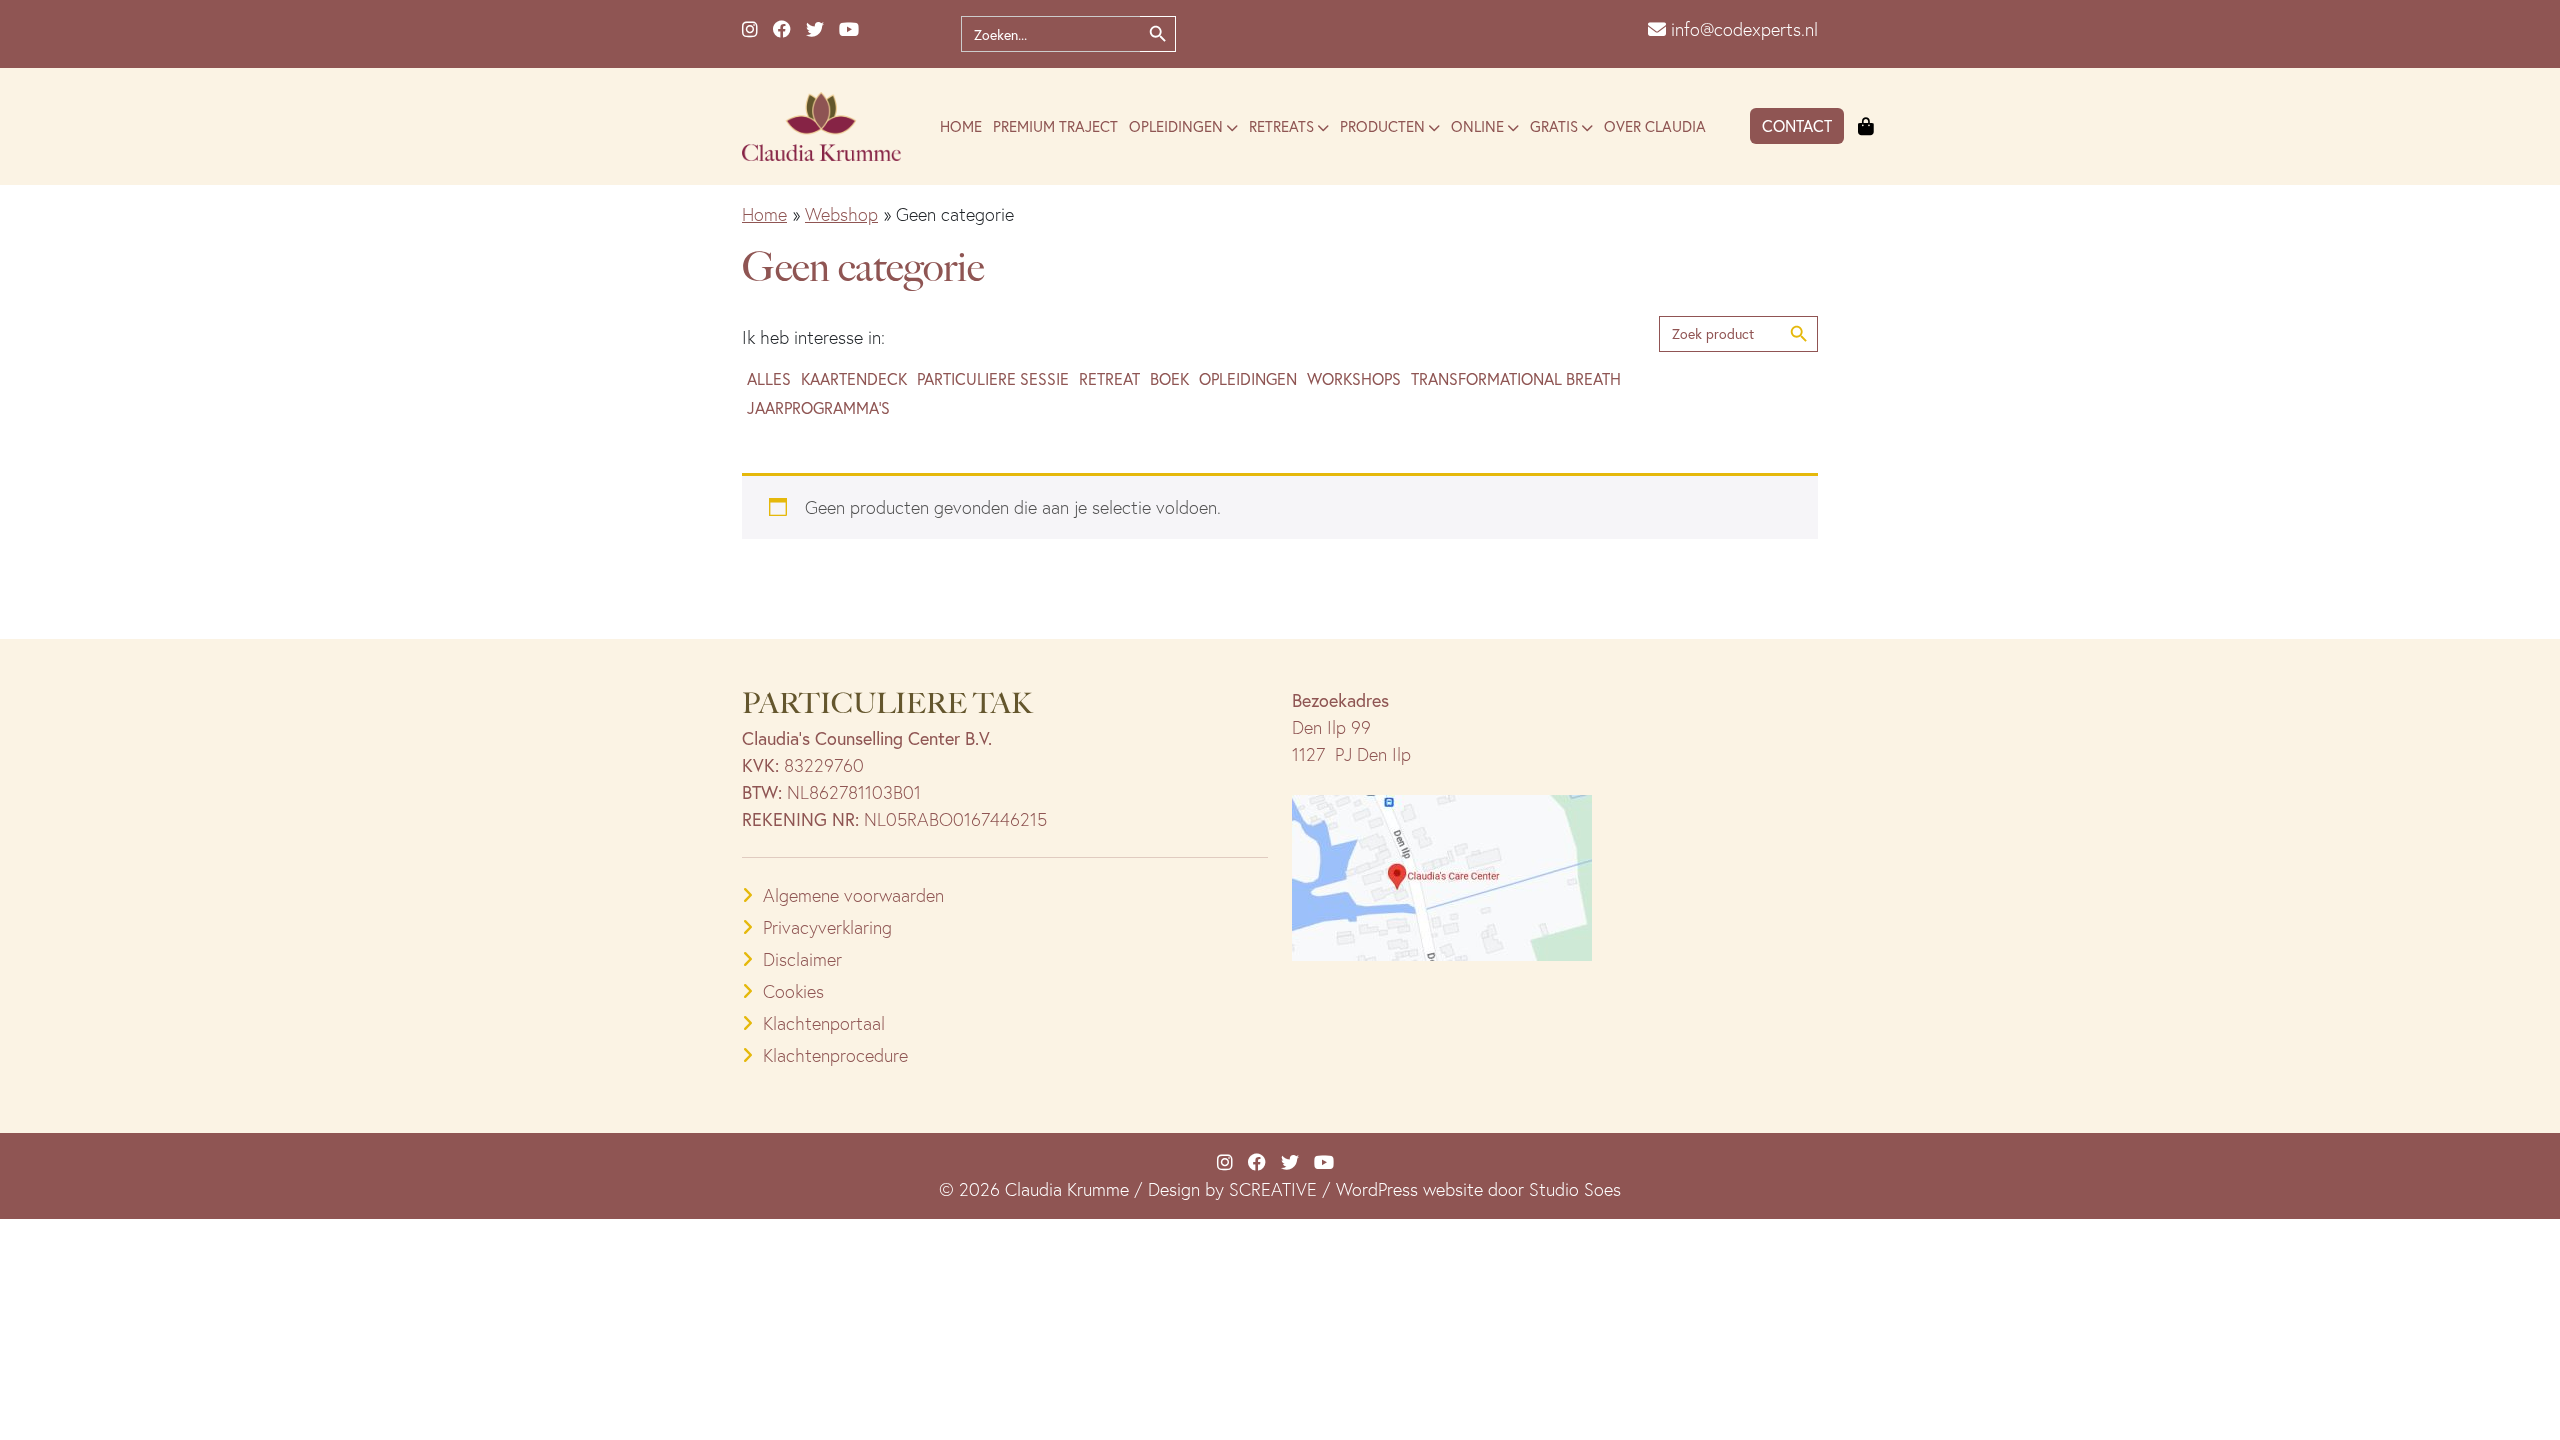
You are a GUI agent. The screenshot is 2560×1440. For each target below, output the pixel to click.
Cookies (793, 991)
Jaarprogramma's (818, 407)
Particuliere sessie (993, 378)
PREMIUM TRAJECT (1055, 126)
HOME (961, 126)
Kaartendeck (854, 378)
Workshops (1354, 378)
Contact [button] (1797, 125)
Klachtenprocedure (835, 1055)
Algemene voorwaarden (853, 895)
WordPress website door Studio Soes (1478, 1189)
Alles (769, 378)
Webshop (841, 214)
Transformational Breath (1516, 378)
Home (764, 214)
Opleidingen (1248, 378)
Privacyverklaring (827, 927)
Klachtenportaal (824, 1023)
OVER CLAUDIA (1655, 126)
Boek (1169, 378)
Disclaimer (802, 959)
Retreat (1109, 378)
